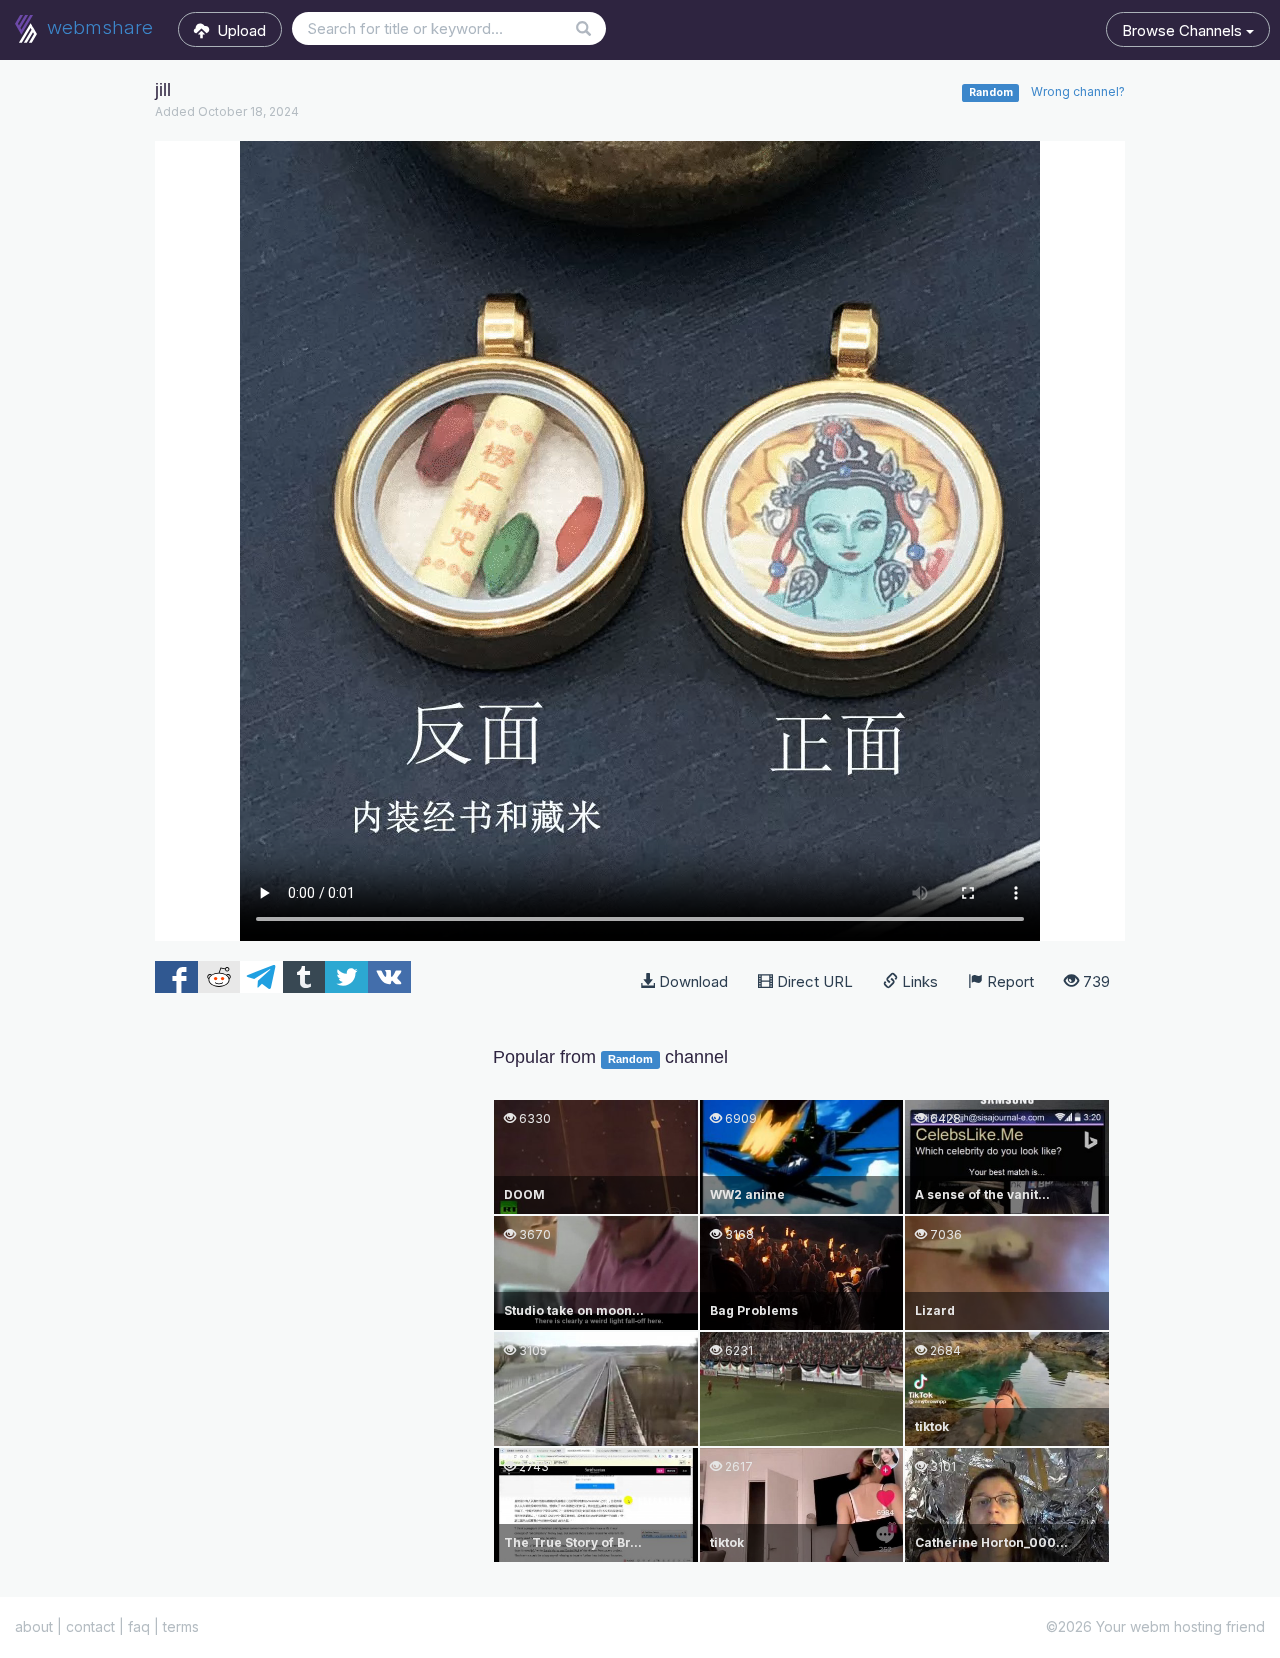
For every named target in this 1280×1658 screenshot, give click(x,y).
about (34, 1626)
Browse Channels (1184, 30)
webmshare (97, 27)
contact (90, 1626)
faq (139, 1626)
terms (181, 1626)
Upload (237, 30)
